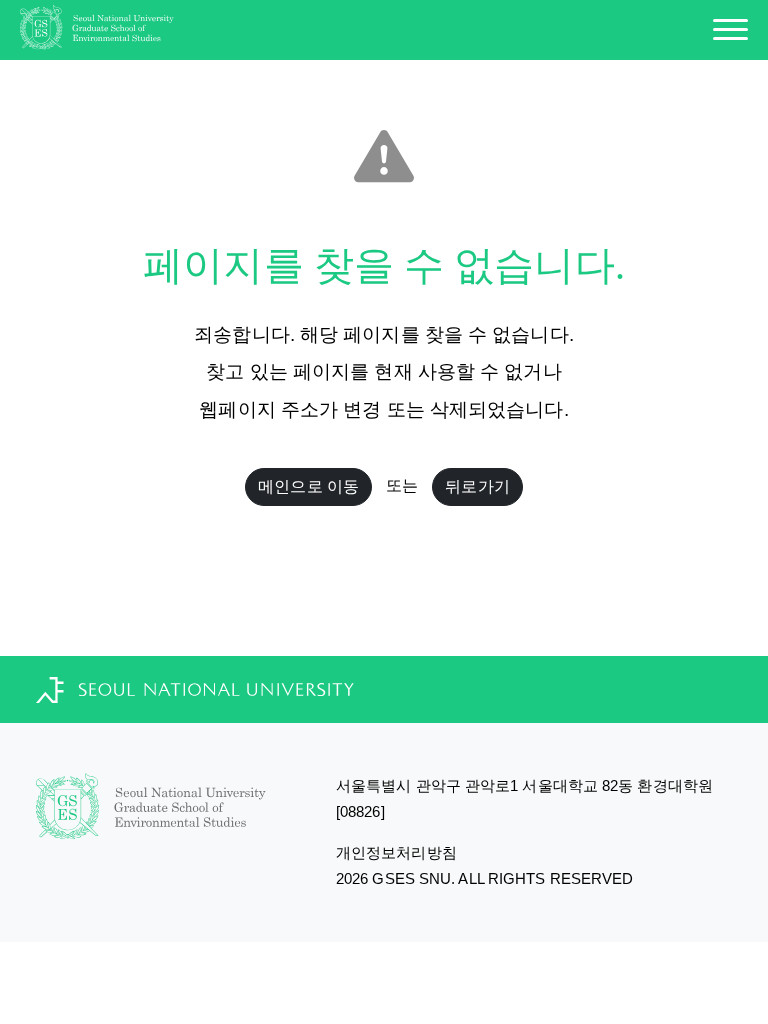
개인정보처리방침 (396, 852)
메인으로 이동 (308, 486)
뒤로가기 (477, 486)
